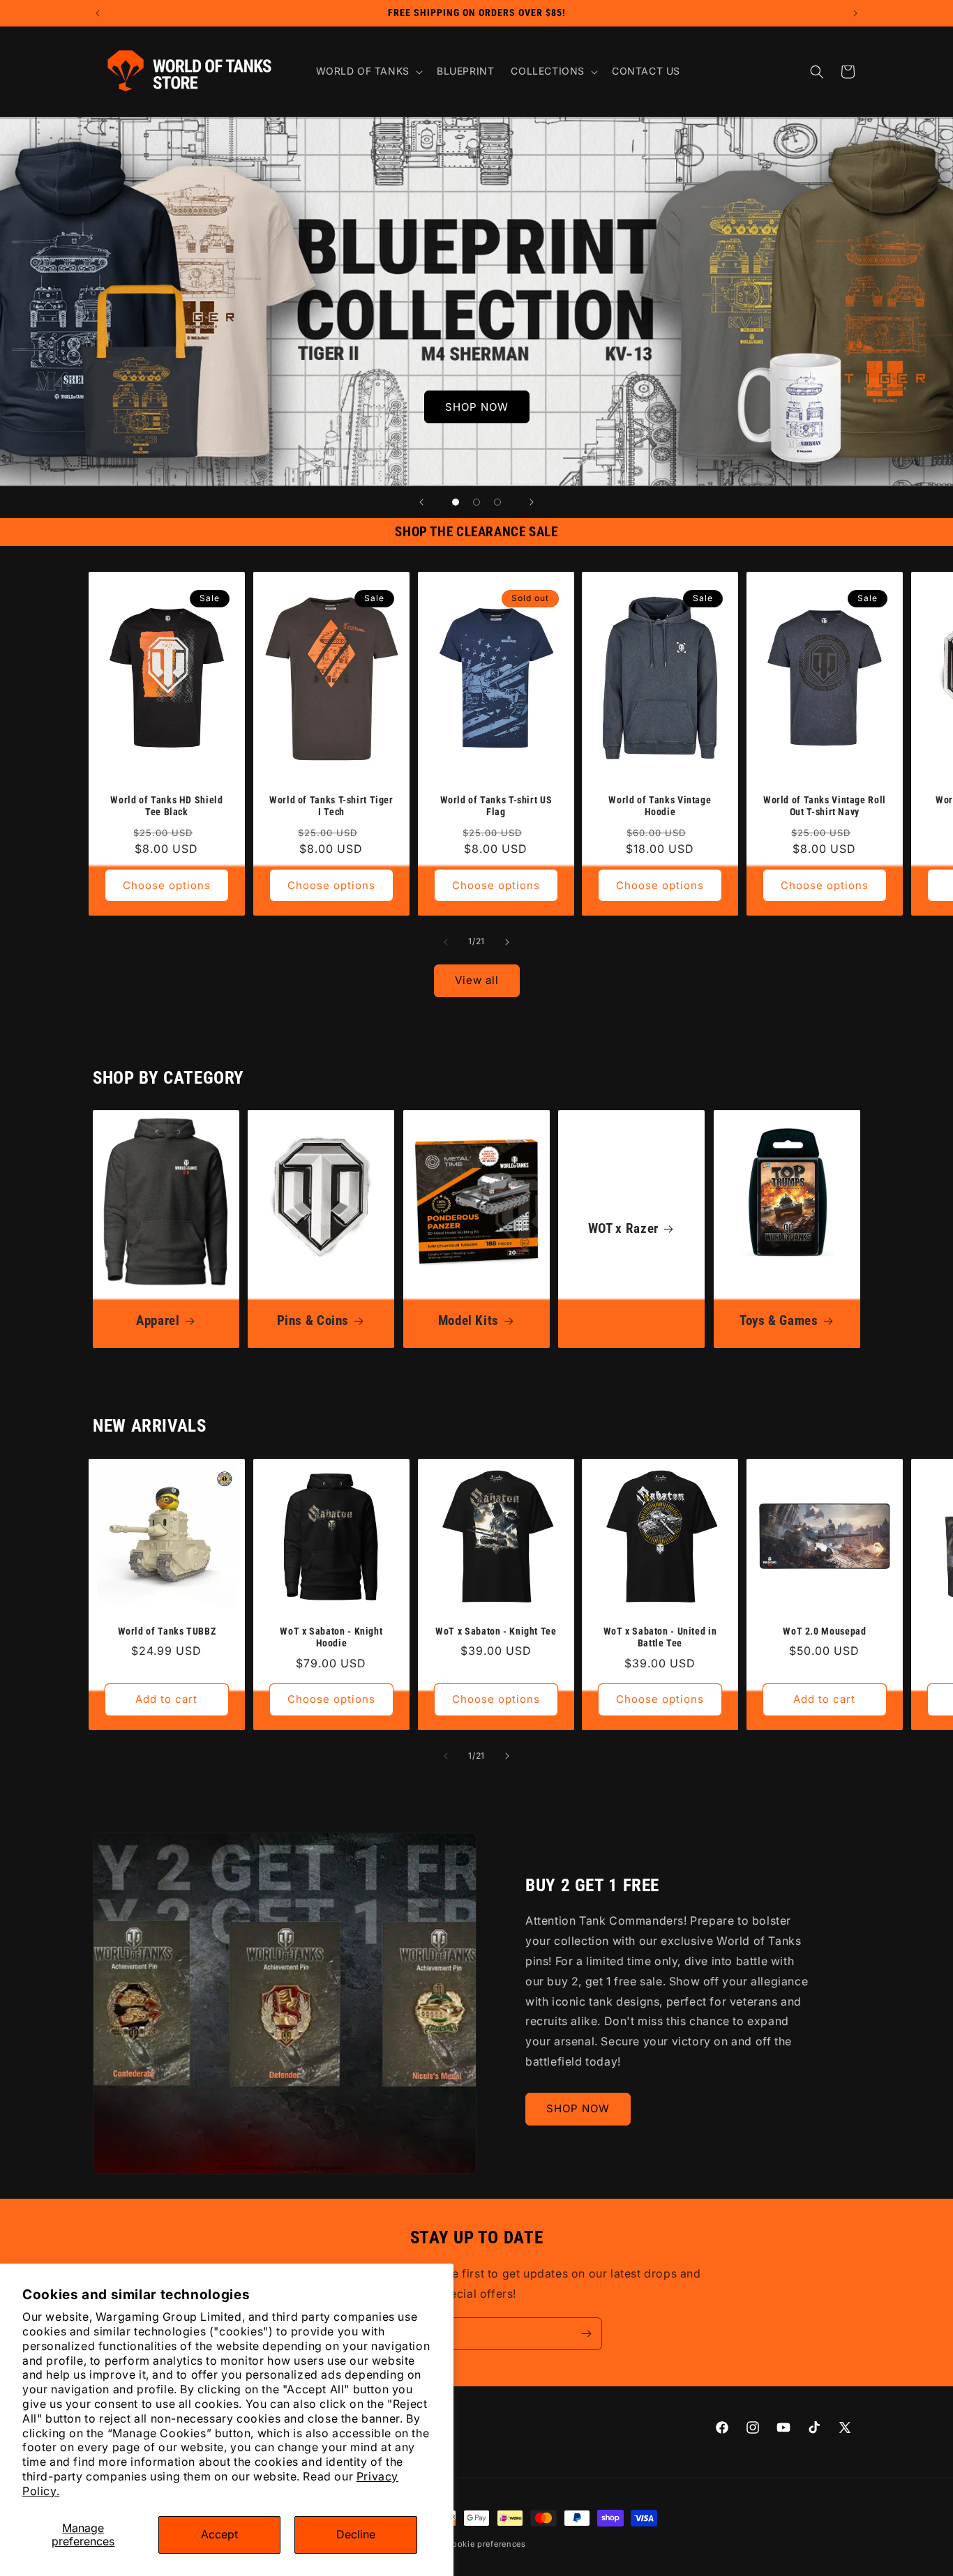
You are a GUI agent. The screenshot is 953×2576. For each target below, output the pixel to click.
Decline (356, 2534)
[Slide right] (507, 942)
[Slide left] (446, 942)
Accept (219, 2534)
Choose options (167, 885)
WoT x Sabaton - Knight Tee (496, 1631)
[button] (368, 71)
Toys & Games (779, 1320)
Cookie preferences (486, 2544)
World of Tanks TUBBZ (167, 1631)
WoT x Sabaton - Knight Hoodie (331, 1637)
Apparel (158, 1320)
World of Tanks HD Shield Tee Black (166, 806)
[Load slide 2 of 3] (476, 502)
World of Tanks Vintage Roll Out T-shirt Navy (825, 806)
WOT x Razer (623, 1229)
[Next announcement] (855, 13)
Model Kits (468, 1320)
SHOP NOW (477, 407)
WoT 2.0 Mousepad (825, 1631)
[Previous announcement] (98, 13)
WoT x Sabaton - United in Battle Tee (660, 1637)
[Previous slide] (421, 502)
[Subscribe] (586, 2334)
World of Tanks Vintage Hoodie (660, 806)
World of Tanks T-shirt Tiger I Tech (331, 806)
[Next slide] (532, 502)
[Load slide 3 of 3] (497, 502)
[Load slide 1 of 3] (456, 502)
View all (477, 980)
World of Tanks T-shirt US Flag (496, 806)
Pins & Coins (313, 1320)
